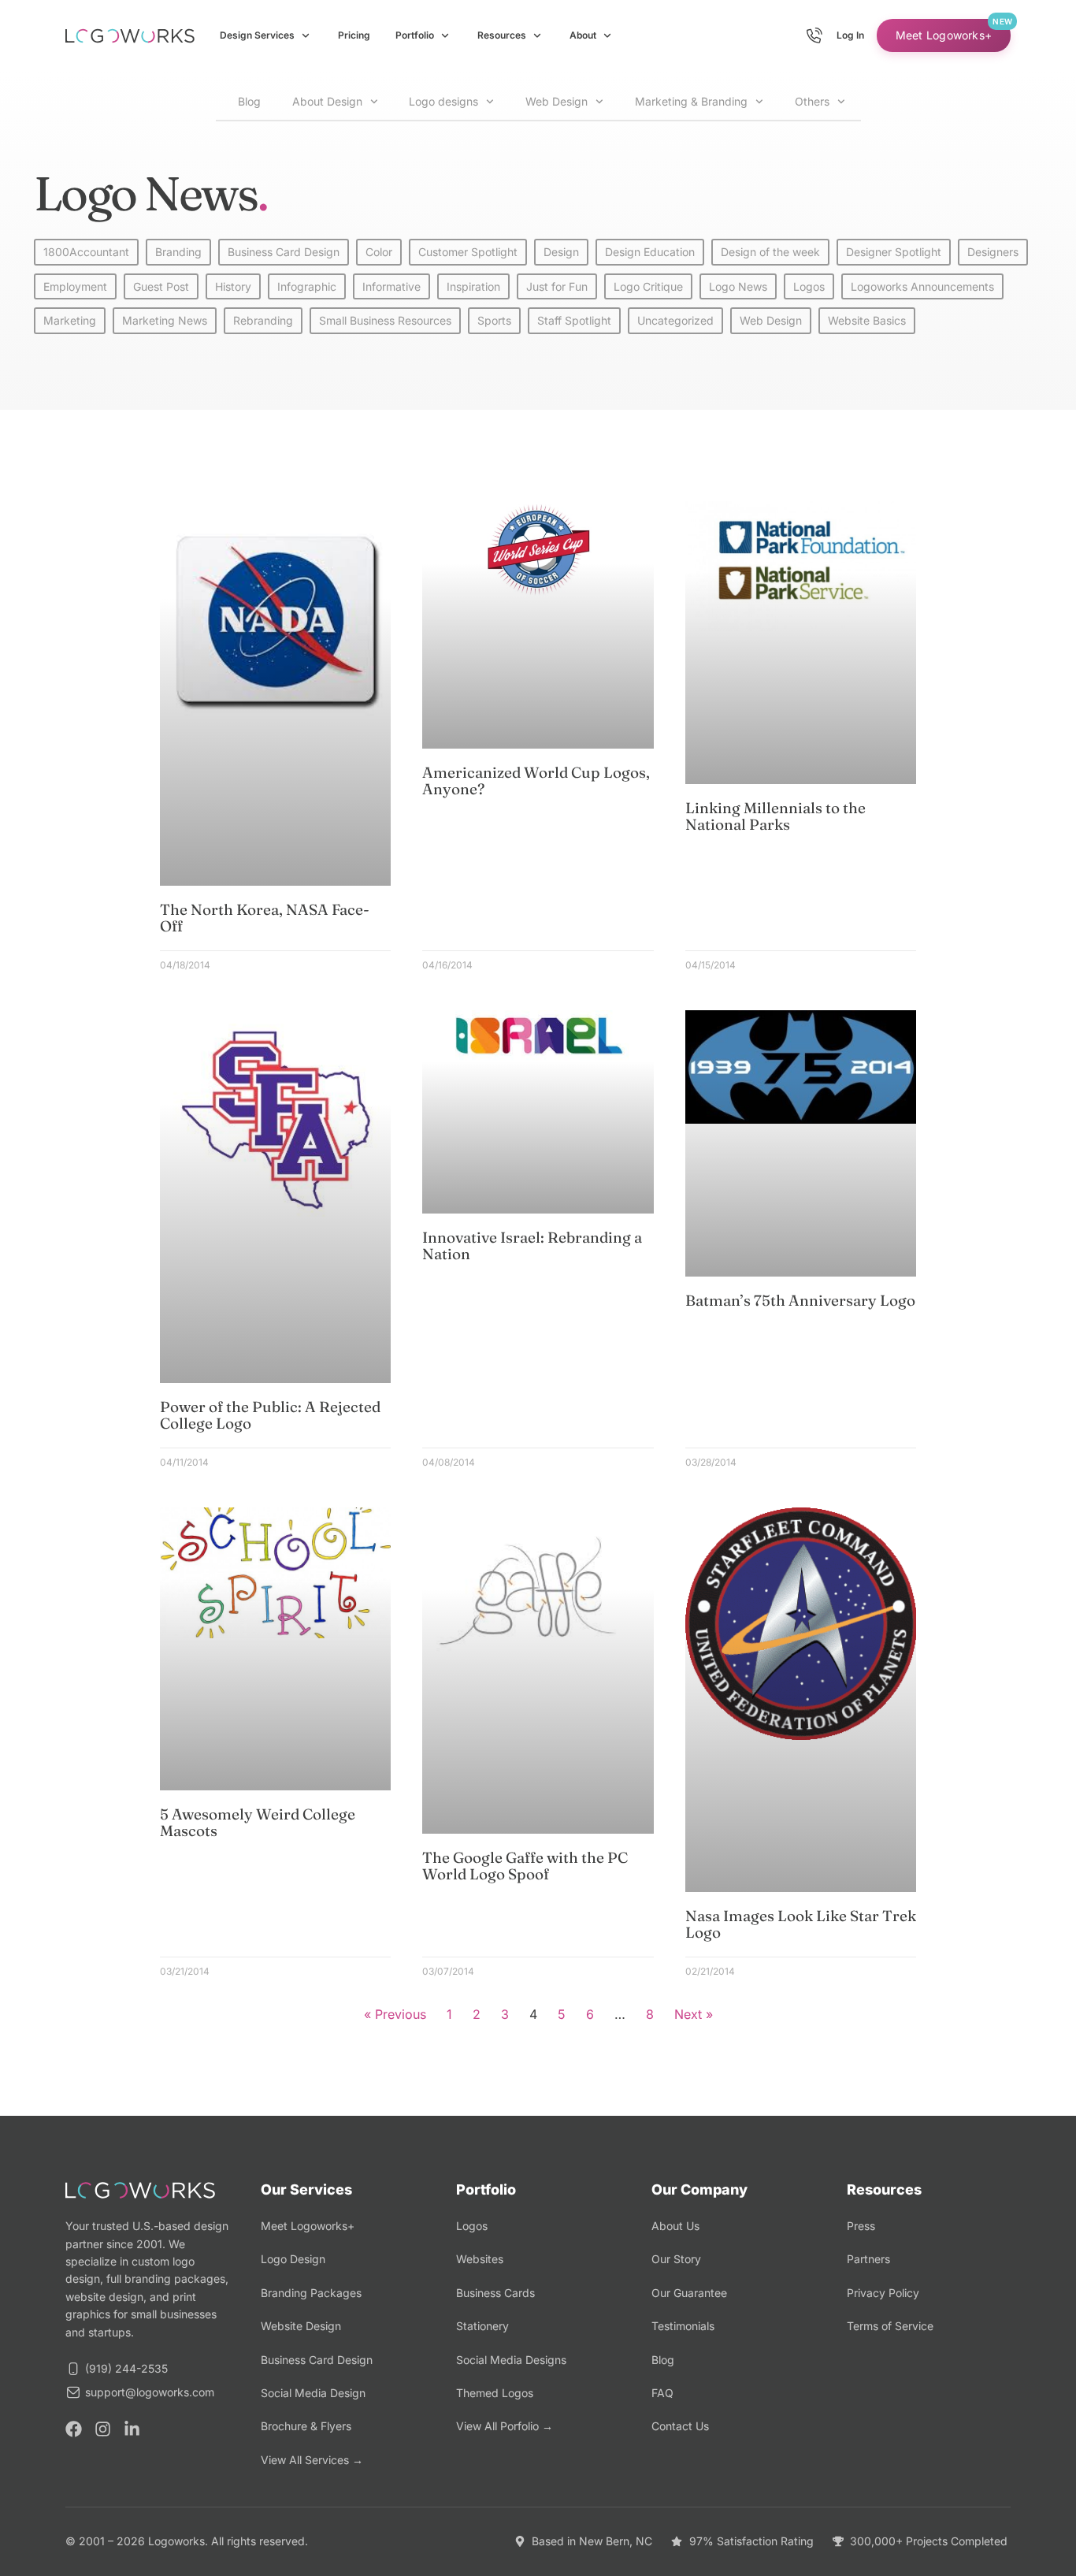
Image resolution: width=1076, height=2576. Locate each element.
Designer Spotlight (894, 252)
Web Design (557, 101)
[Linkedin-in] (132, 2429)
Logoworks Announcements (922, 286)
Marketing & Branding (691, 101)
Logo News (738, 286)
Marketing (70, 320)
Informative (391, 286)
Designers (993, 252)
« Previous (395, 2014)
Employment (75, 286)
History (233, 286)
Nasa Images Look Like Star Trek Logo (801, 1924)
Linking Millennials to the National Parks (775, 816)
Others (812, 101)
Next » (694, 2014)
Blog (246, 101)
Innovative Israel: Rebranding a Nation (532, 1245)
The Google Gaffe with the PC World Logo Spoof (525, 1866)
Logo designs (443, 101)
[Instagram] (103, 2429)
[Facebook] (74, 2429)
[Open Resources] (537, 35)
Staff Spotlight (574, 320)
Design (561, 252)
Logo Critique (648, 286)
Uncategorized (675, 320)
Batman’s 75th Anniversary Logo (800, 1300)
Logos (809, 286)
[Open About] (607, 35)
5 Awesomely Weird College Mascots (258, 1822)
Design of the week (770, 252)
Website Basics (867, 320)
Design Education (650, 252)
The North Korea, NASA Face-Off (265, 918)
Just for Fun (557, 286)
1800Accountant (86, 252)
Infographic (307, 286)
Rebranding (263, 320)
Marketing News (165, 320)
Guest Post (161, 286)
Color (379, 252)
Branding (178, 252)
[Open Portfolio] (445, 35)
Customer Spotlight (468, 252)
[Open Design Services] (306, 35)
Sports (494, 320)
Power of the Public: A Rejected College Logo (270, 1415)
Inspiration (473, 286)
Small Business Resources (385, 320)
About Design (327, 101)
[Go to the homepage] (130, 36)
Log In (850, 35)
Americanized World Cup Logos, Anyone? (536, 781)
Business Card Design (284, 252)
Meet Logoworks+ (944, 35)
